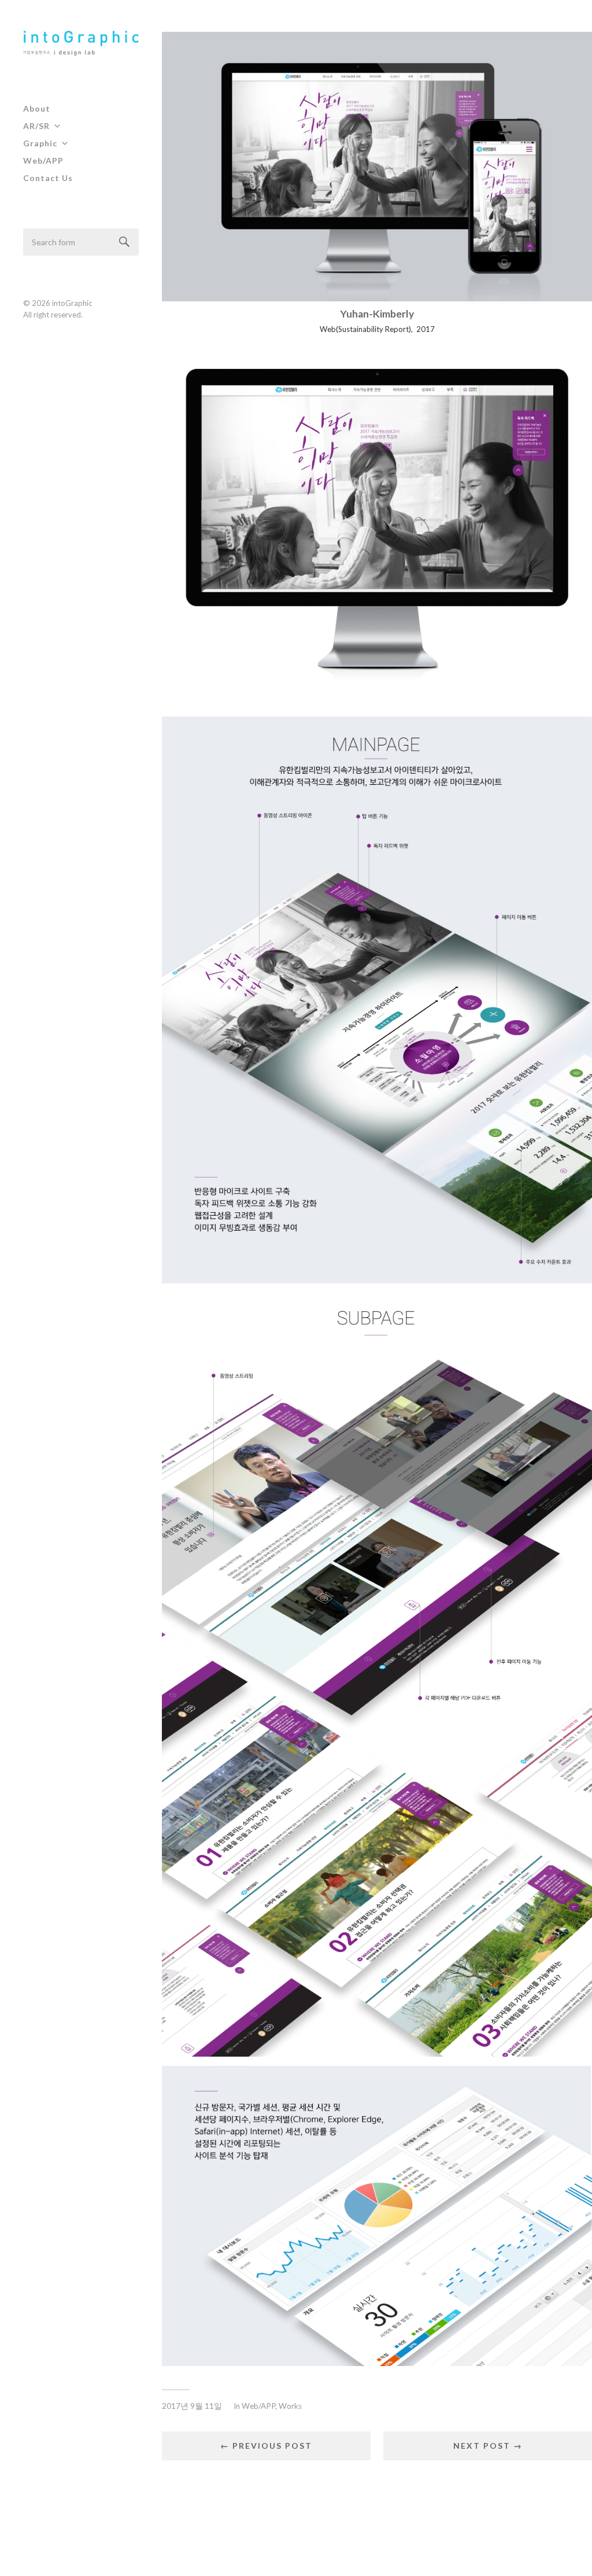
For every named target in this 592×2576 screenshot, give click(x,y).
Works (290, 2406)
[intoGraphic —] (81, 44)
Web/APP (43, 160)
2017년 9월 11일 (192, 2406)
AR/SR (36, 126)
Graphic (40, 143)
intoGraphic (72, 303)
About (37, 108)
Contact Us (48, 178)
